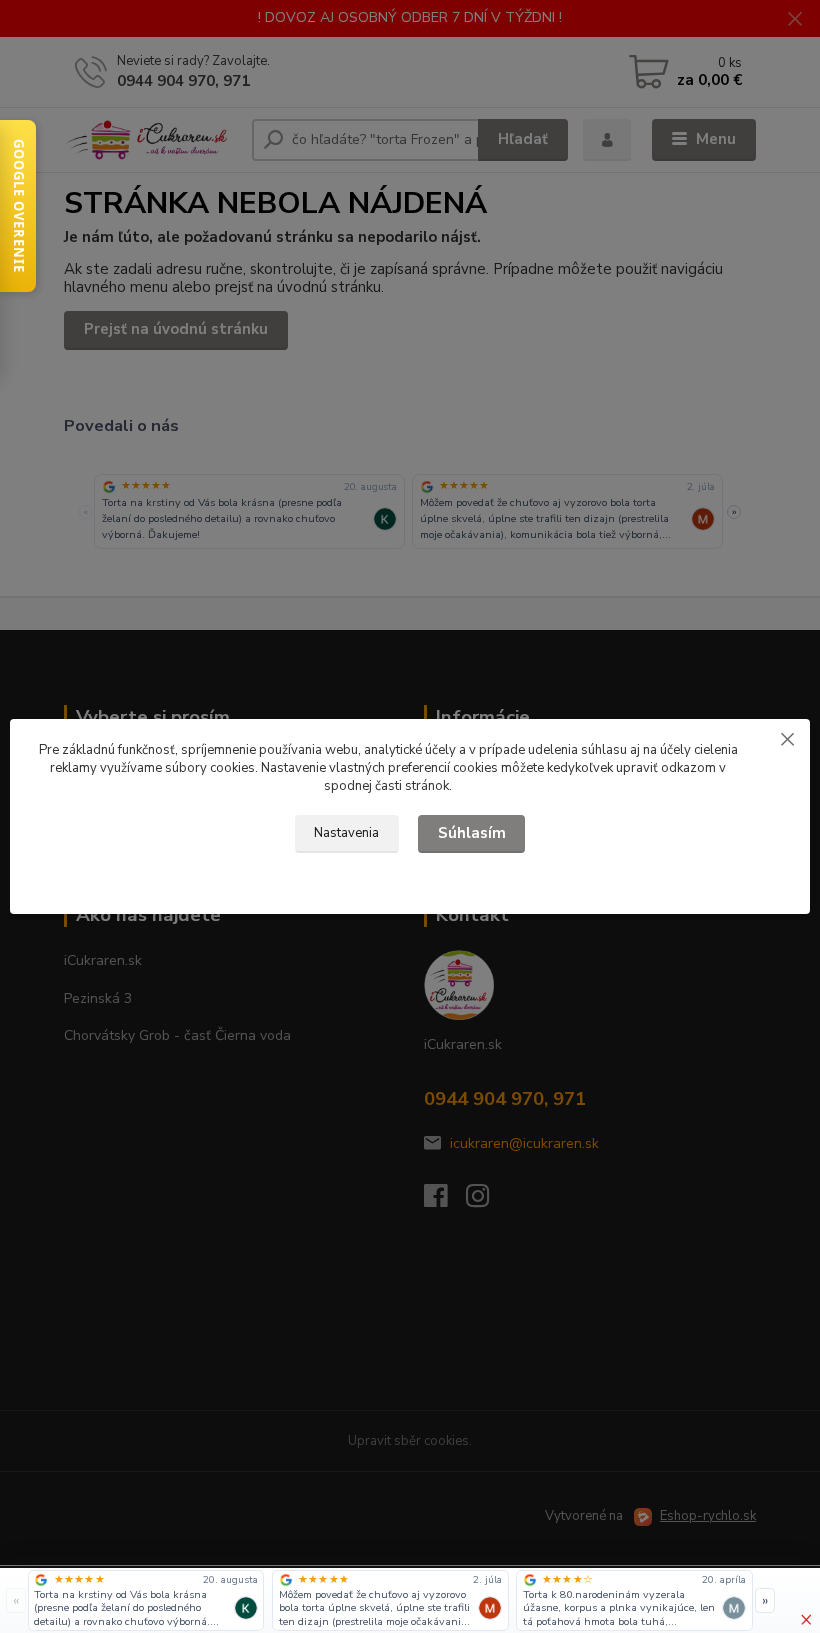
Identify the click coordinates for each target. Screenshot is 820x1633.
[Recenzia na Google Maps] (41, 1580)
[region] (391, 1600)
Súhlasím (472, 833)
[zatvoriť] (787, 739)
